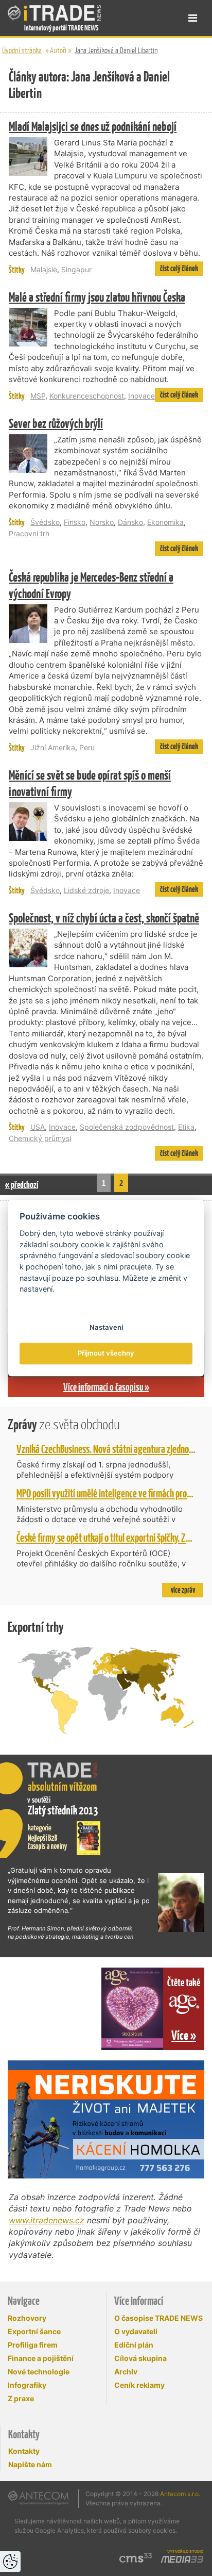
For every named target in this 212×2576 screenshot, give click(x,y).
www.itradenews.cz (47, 2220)
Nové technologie (39, 2372)
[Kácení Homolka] (106, 2119)
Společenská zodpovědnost (127, 1127)
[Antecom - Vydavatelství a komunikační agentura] (38, 2498)
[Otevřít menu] (193, 18)
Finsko (75, 522)
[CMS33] (136, 2558)
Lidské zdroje (86, 890)
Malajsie (44, 269)
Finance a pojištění (41, 2358)
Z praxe (21, 2398)
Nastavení (106, 1327)
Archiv (126, 2372)
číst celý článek (179, 268)
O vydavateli (136, 2331)
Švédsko (45, 522)
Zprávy (64, 1424)
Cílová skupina (140, 2358)
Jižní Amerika (53, 747)
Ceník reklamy (139, 2385)
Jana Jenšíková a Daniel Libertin (116, 50)
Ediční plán (134, 2345)
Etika (186, 1127)
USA (38, 1127)
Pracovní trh (29, 533)
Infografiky (27, 2385)
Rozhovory (27, 2318)
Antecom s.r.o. (180, 2494)
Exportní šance (34, 2331)
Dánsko (130, 522)
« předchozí (22, 1185)
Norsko (102, 522)
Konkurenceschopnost (87, 396)
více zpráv (183, 1590)
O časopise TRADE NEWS (158, 2318)
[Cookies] (10, 2562)
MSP (38, 396)
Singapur (76, 269)
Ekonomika (165, 522)
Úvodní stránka (22, 50)
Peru (87, 747)
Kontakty (24, 2451)
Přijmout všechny (106, 1353)
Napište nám (30, 2464)
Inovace (142, 396)
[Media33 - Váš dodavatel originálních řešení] (182, 2560)
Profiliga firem (33, 2345)
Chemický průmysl (40, 1138)
